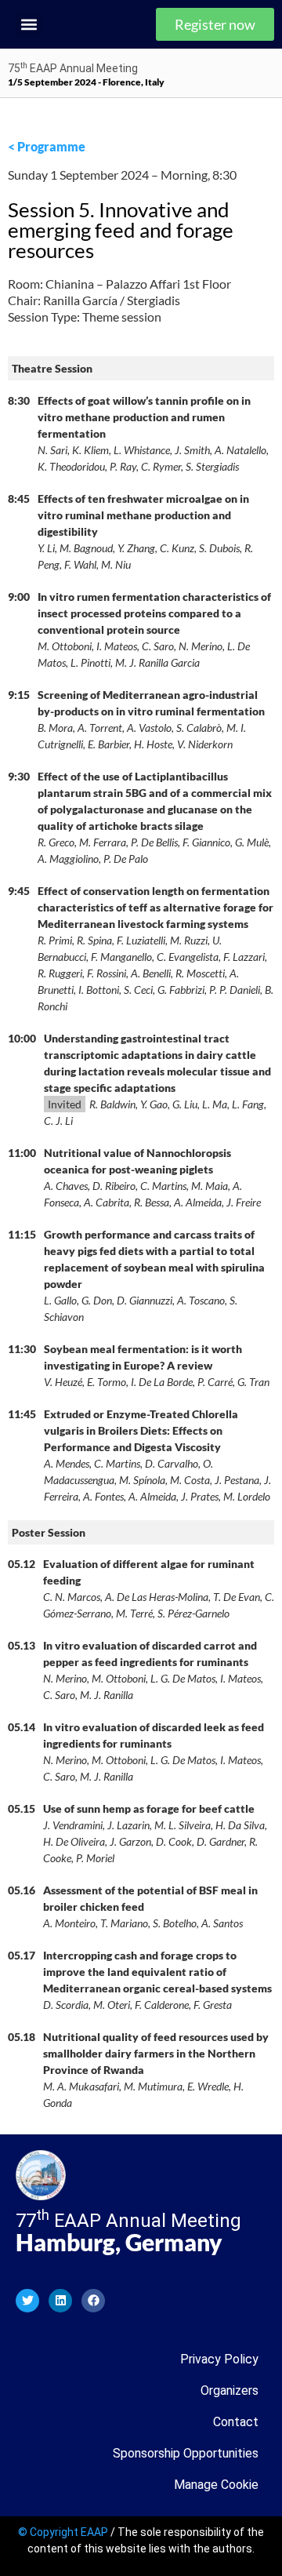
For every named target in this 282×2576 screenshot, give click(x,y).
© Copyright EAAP (63, 2532)
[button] (29, 25)
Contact (236, 2422)
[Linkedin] (60, 2301)
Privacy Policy (219, 2359)
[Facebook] (93, 2301)
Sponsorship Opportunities (186, 2453)
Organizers (230, 2390)
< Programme (47, 146)
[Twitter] (27, 2301)
